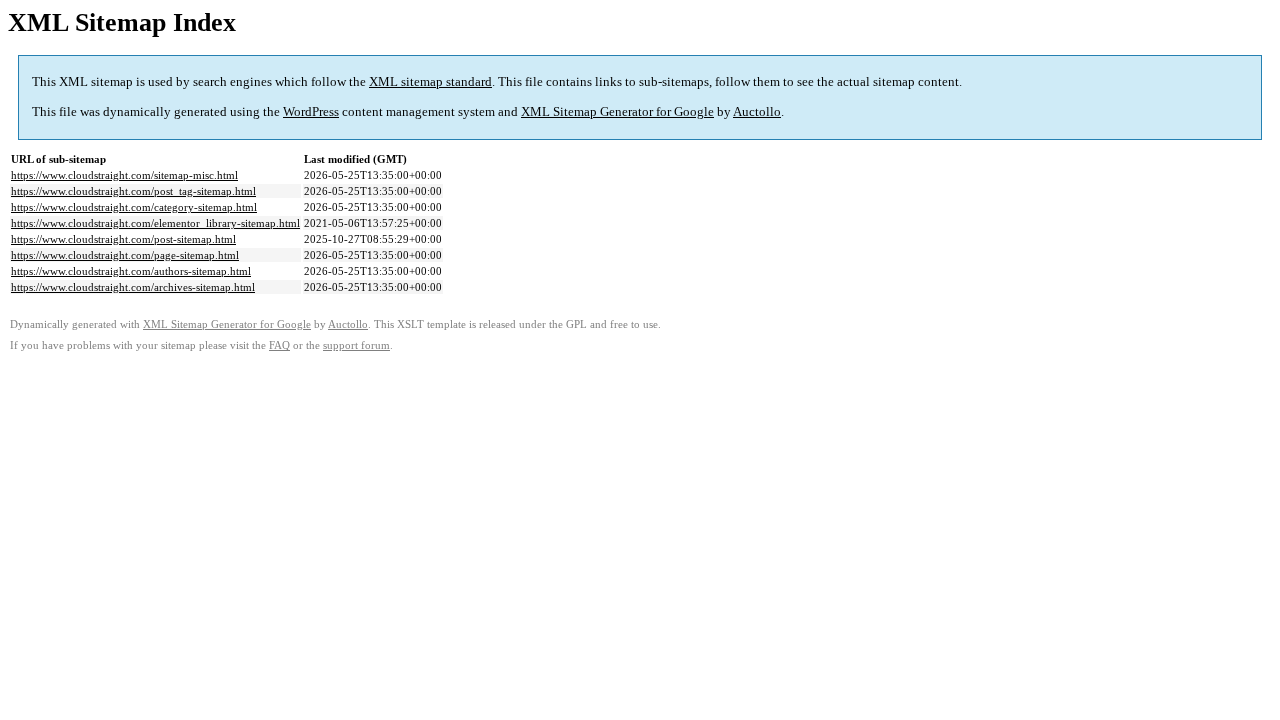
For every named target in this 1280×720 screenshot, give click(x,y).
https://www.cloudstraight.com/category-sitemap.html (134, 207)
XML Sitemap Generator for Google (617, 111)
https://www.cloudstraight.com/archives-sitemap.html (133, 287)
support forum (356, 345)
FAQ (279, 345)
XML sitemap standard (430, 81)
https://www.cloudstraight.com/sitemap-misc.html (124, 175)
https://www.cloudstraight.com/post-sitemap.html (123, 239)
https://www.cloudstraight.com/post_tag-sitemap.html (133, 191)
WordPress (311, 111)
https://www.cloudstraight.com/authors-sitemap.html (131, 271)
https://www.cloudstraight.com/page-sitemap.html (125, 255)
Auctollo (757, 111)
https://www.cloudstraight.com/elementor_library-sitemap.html (155, 223)
